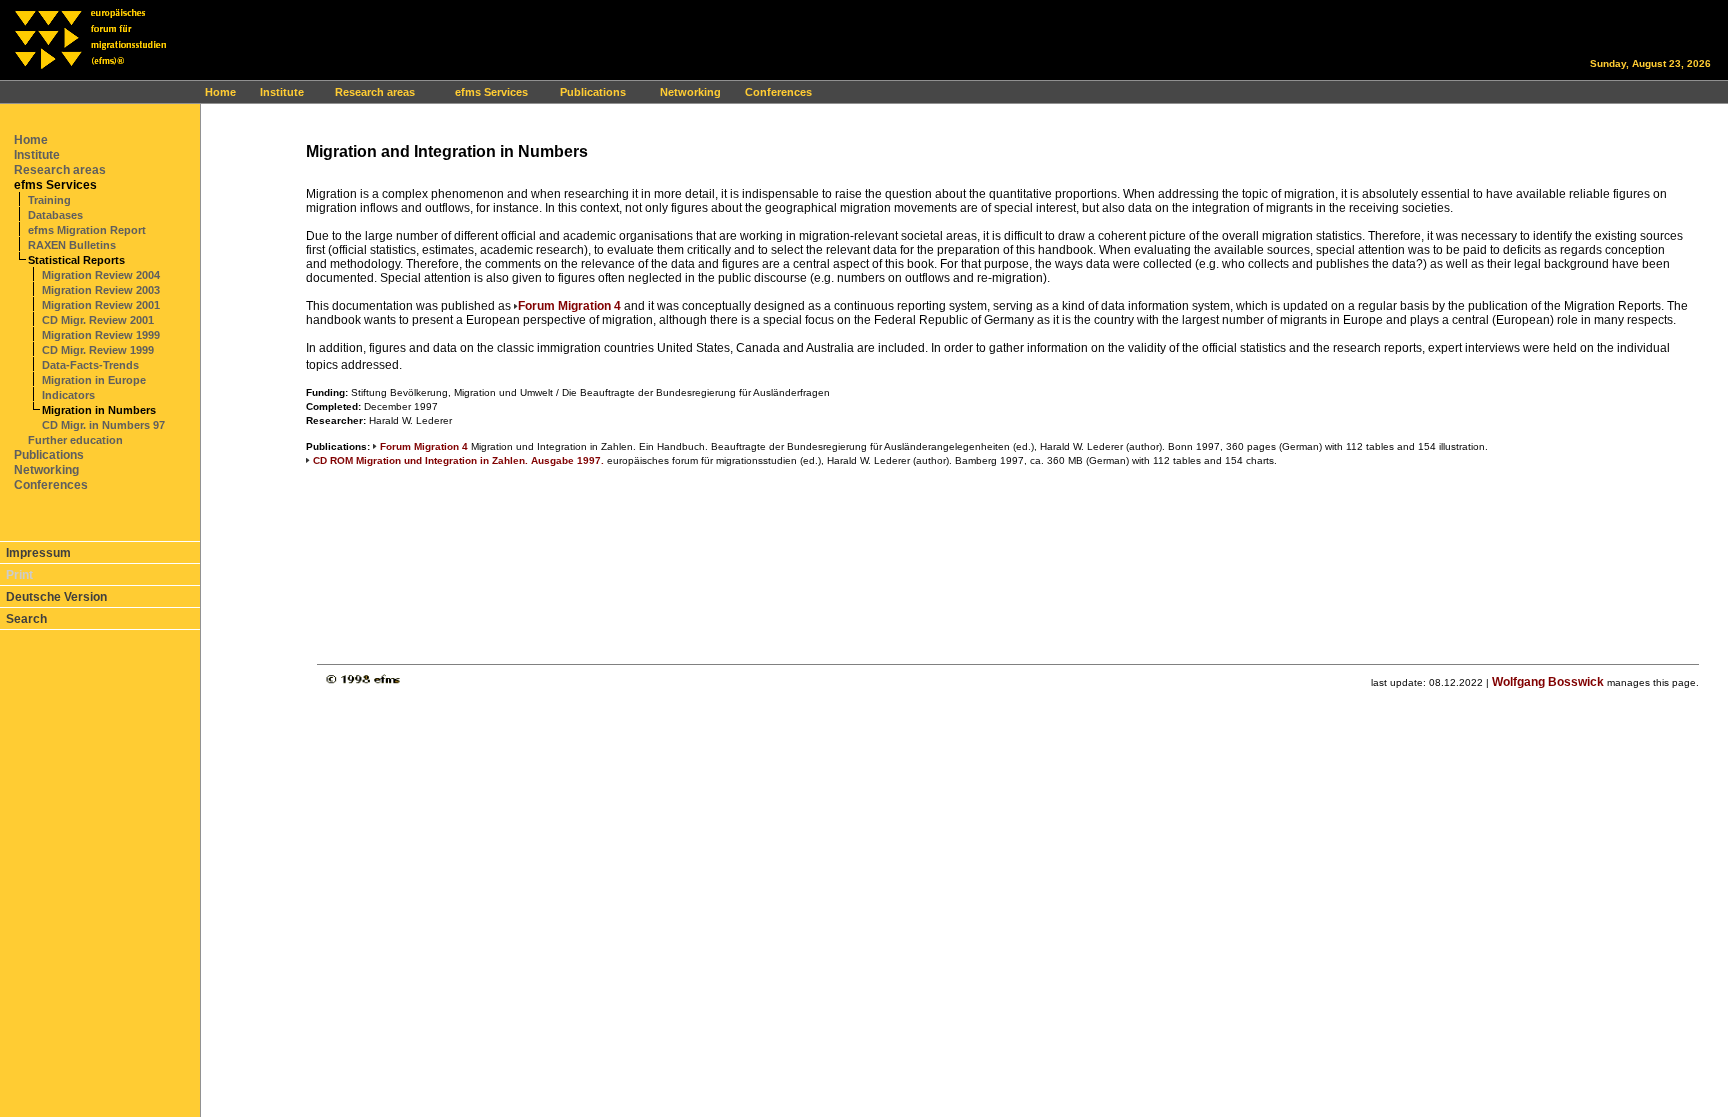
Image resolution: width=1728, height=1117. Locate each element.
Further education (75, 440)
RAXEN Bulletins (72, 245)
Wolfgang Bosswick (1548, 682)
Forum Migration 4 (569, 306)
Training (49, 200)
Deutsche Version (56, 597)
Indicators (68, 395)
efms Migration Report (87, 230)
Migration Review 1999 (101, 335)
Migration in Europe (94, 380)
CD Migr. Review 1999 (98, 350)
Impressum (38, 553)
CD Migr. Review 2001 (98, 320)
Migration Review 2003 (101, 290)
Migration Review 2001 (101, 305)
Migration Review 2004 (101, 275)
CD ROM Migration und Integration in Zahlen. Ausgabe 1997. (458, 460)
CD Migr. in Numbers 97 (103, 425)
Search (26, 619)
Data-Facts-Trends (90, 365)
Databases (55, 215)
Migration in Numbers (99, 410)
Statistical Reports (76, 260)
